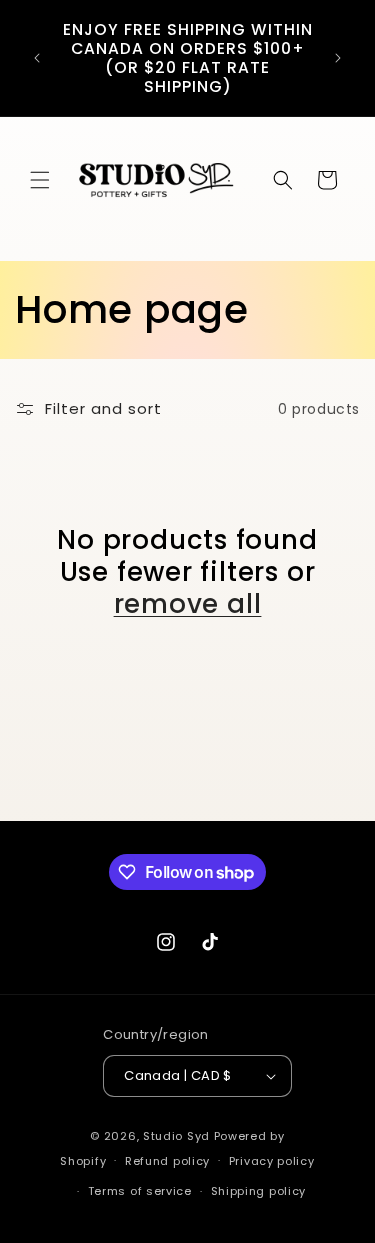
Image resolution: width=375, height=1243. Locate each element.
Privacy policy (272, 1161)
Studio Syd (176, 1136)
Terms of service (140, 1191)
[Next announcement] (338, 58)
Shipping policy (259, 1191)
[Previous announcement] (37, 58)
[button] (40, 180)
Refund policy (167, 1161)
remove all (188, 604)
